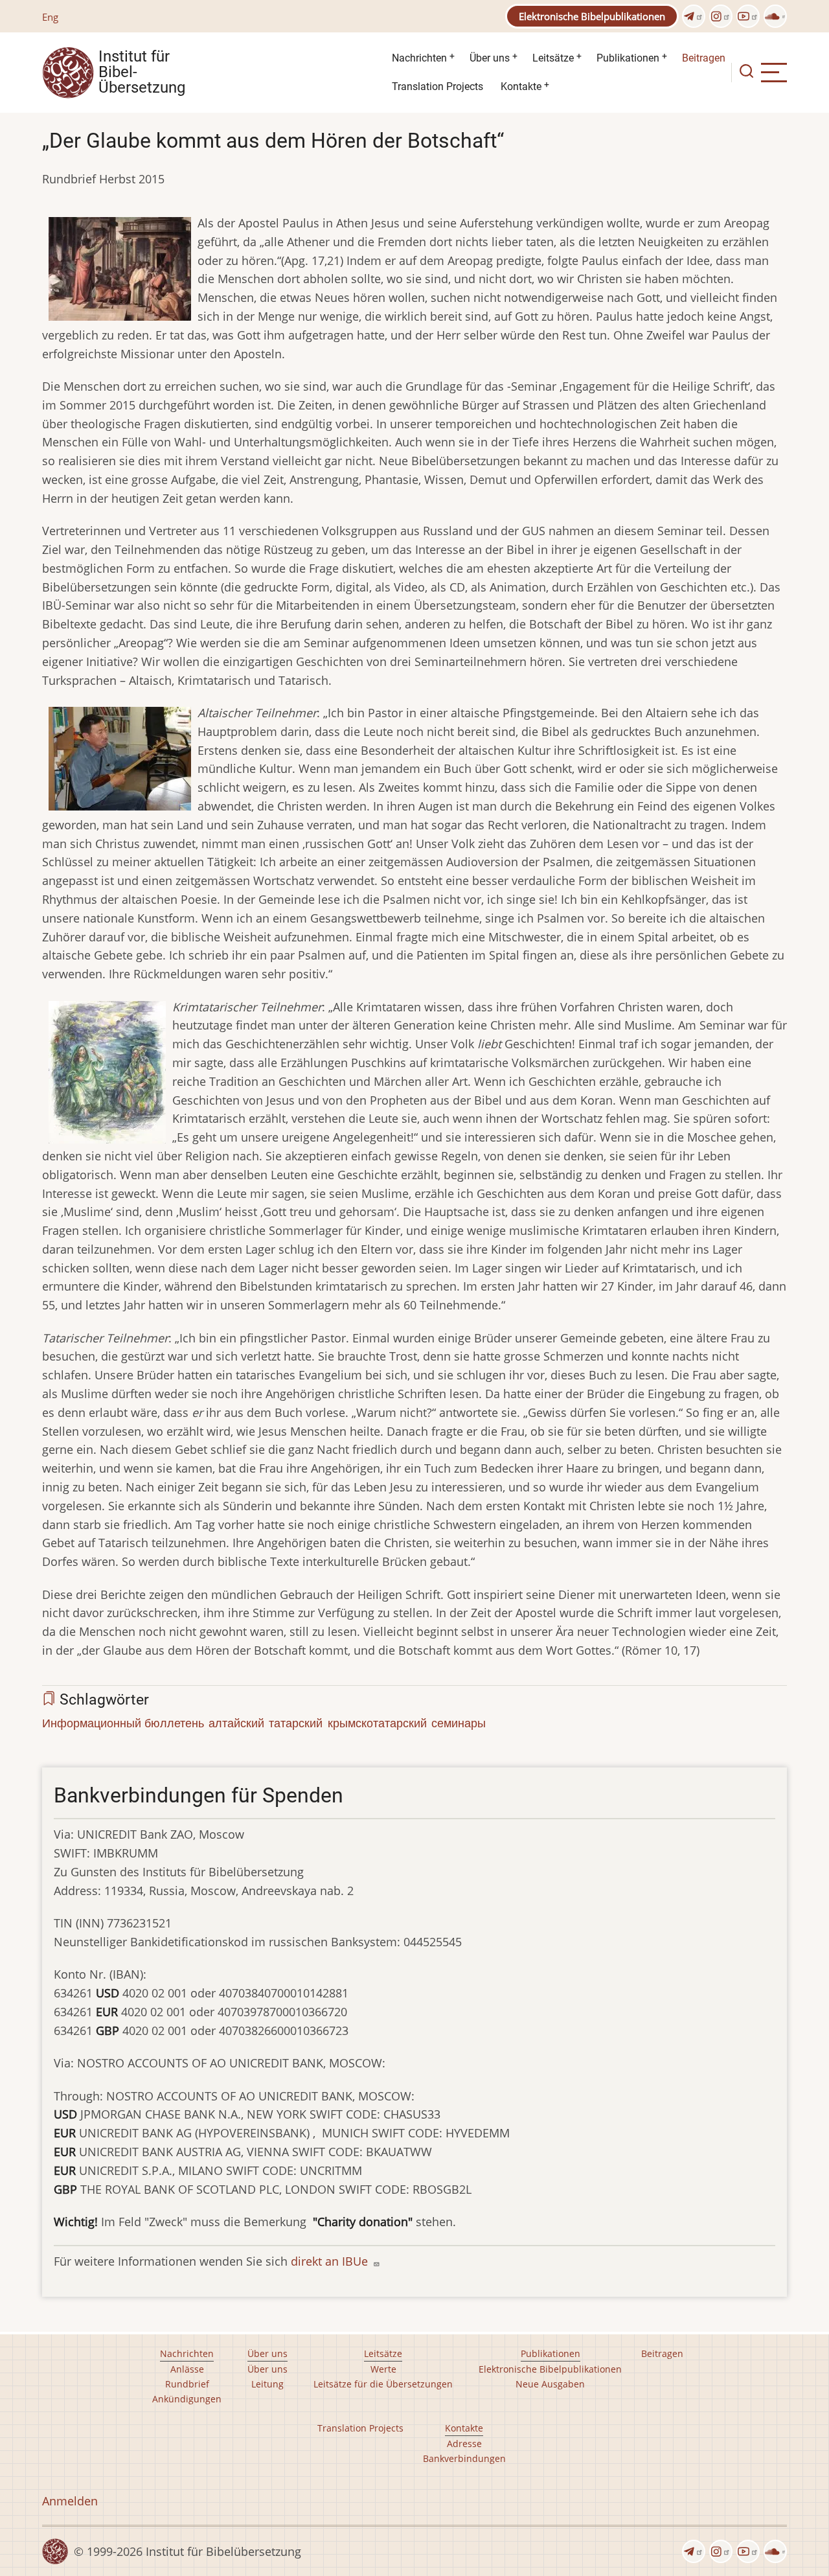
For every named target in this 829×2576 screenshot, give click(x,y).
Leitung (267, 2384)
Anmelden (70, 2501)
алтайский (236, 1723)
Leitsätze (553, 58)
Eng (50, 17)
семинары (459, 1723)
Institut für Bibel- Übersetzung (142, 73)
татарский (296, 1723)
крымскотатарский (377, 1723)
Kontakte (521, 86)
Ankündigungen (187, 2399)
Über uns (490, 58)
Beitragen (704, 58)
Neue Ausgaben (550, 2384)
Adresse (464, 2444)
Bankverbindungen (464, 2458)
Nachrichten (419, 58)
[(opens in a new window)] (694, 16)
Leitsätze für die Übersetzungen (383, 2384)
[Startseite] (68, 71)
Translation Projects (437, 86)
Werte (383, 2369)
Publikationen (628, 58)
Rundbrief (187, 2384)
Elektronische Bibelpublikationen (592, 16)
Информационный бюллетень (123, 1723)
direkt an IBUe (331, 2261)
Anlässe (187, 2369)
